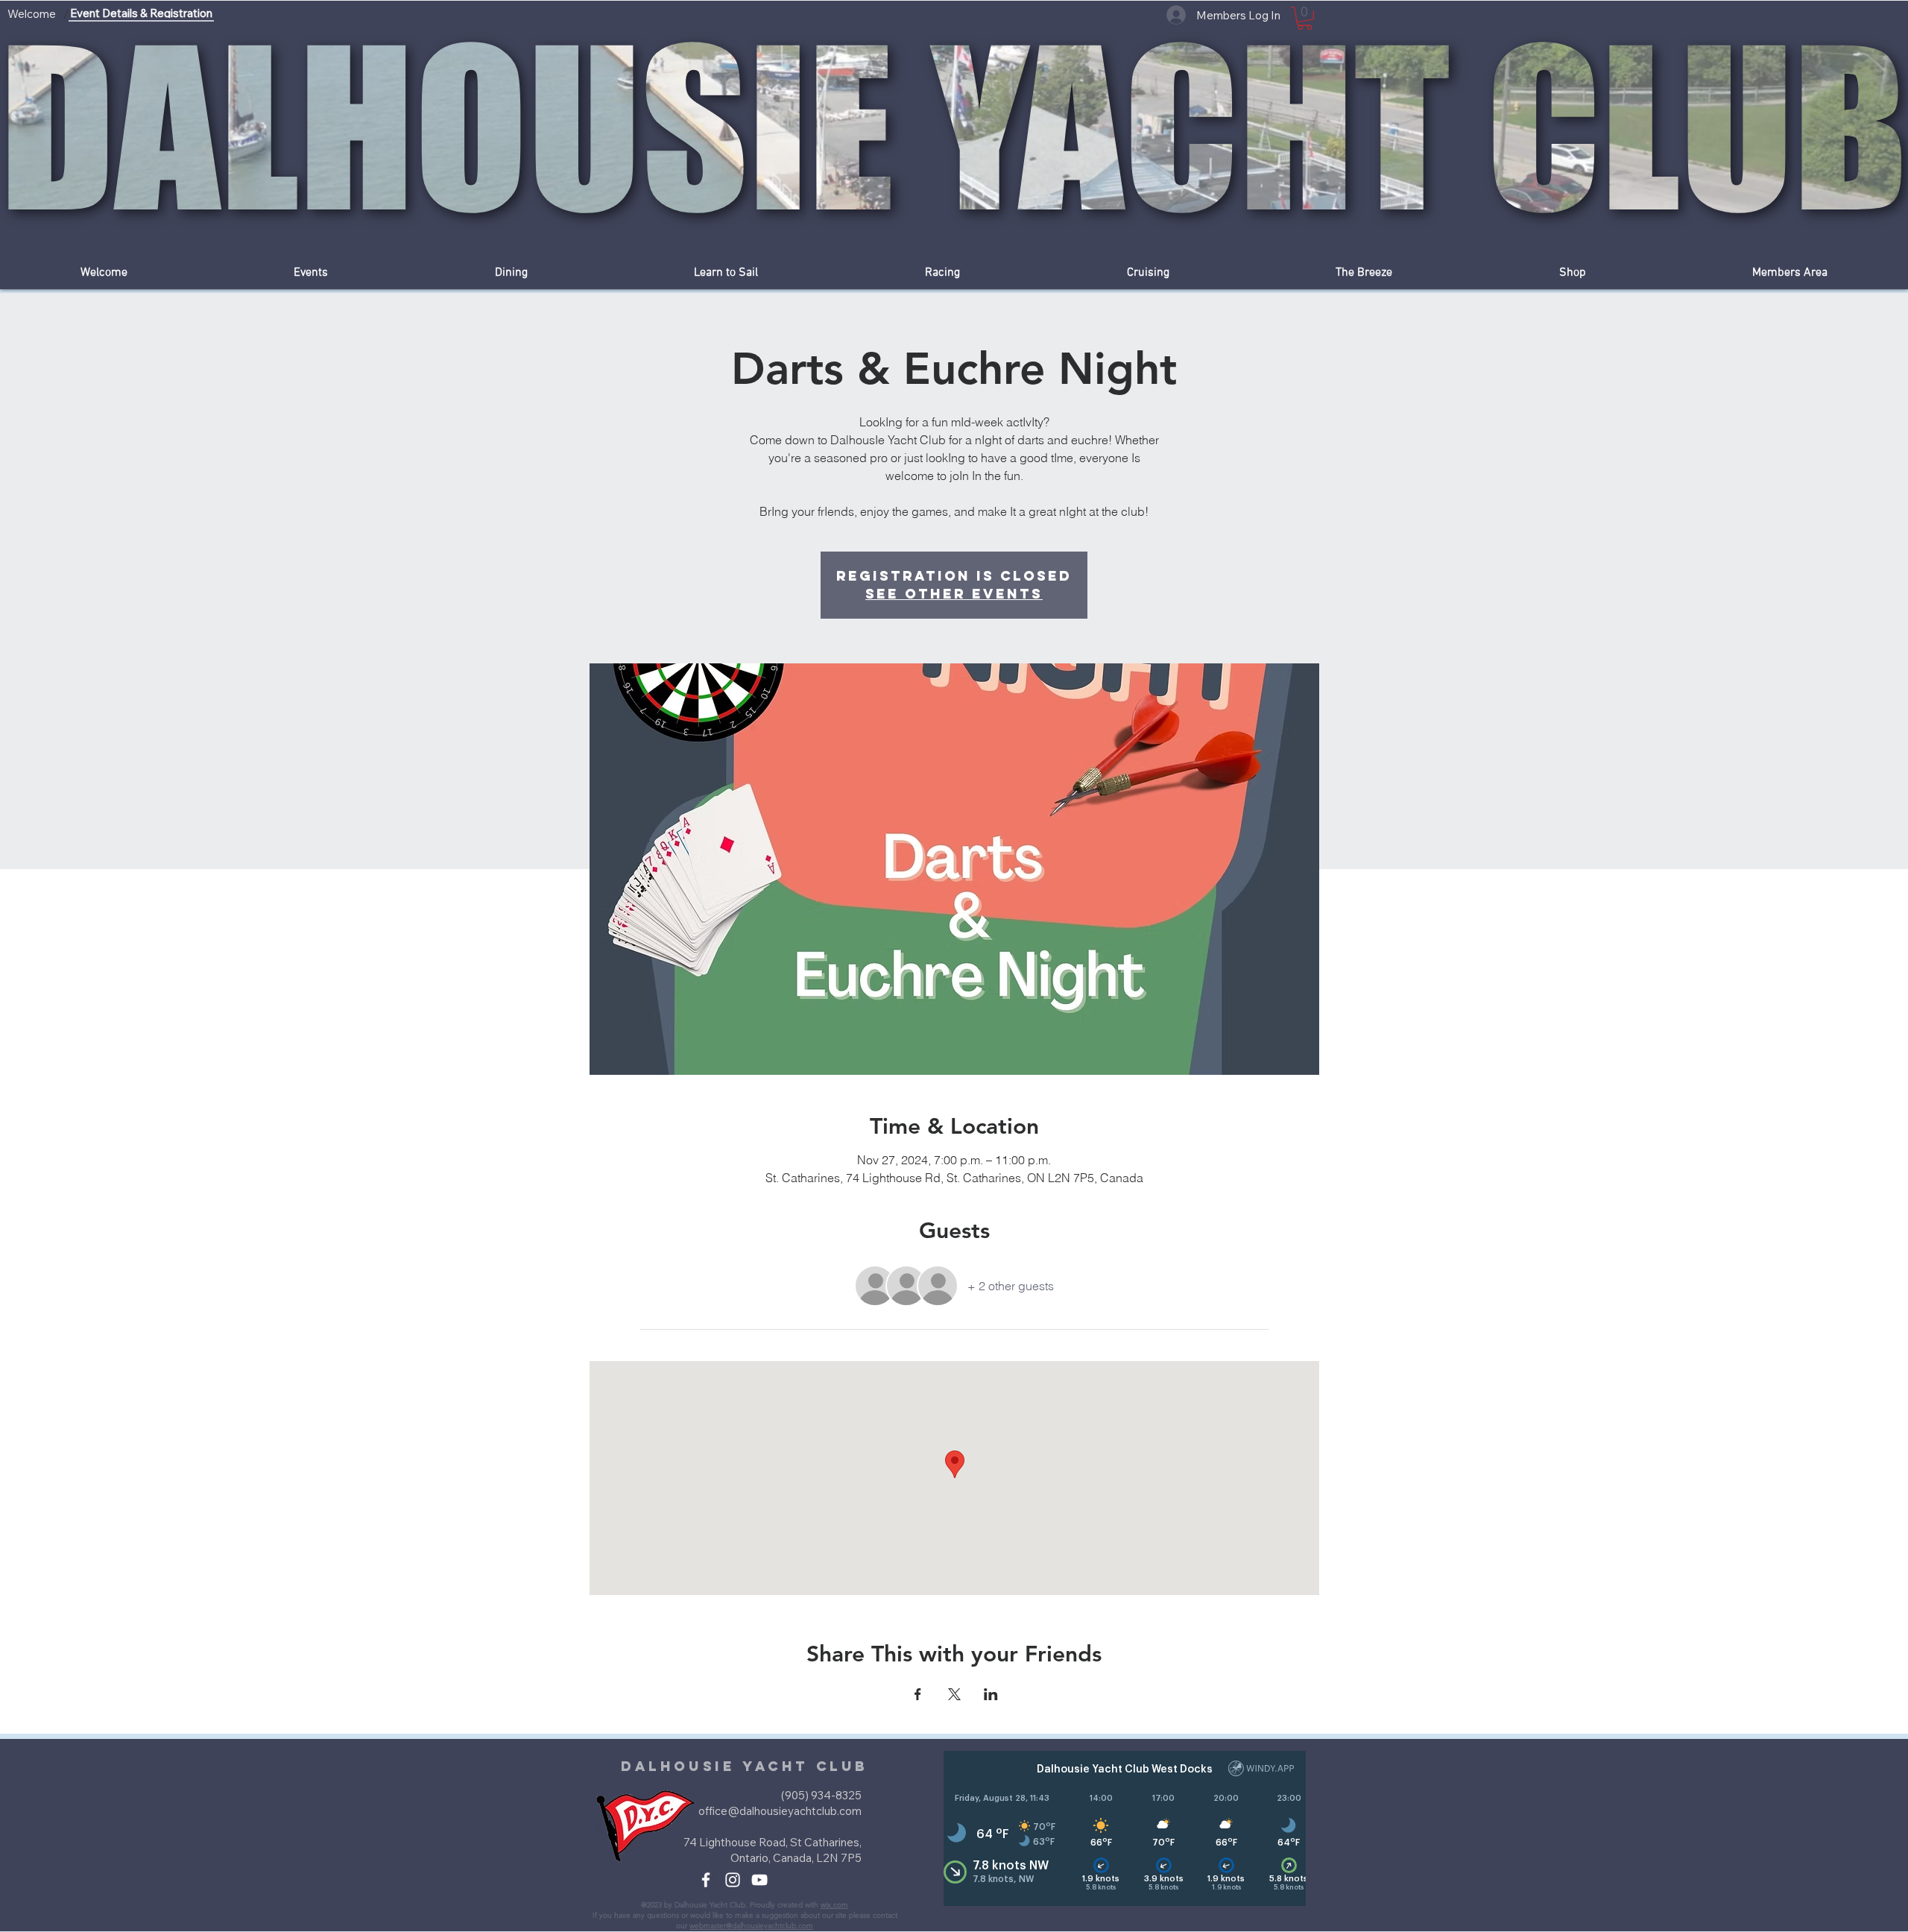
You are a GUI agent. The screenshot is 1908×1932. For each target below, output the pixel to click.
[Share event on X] (954, 1694)
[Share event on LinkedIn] (991, 1694)
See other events (954, 594)
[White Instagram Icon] (733, 1880)
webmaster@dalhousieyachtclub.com (751, 1926)
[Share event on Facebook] (918, 1694)
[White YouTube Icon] (759, 1880)
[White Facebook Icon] (706, 1880)
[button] (1305, 18)
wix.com (834, 1905)
